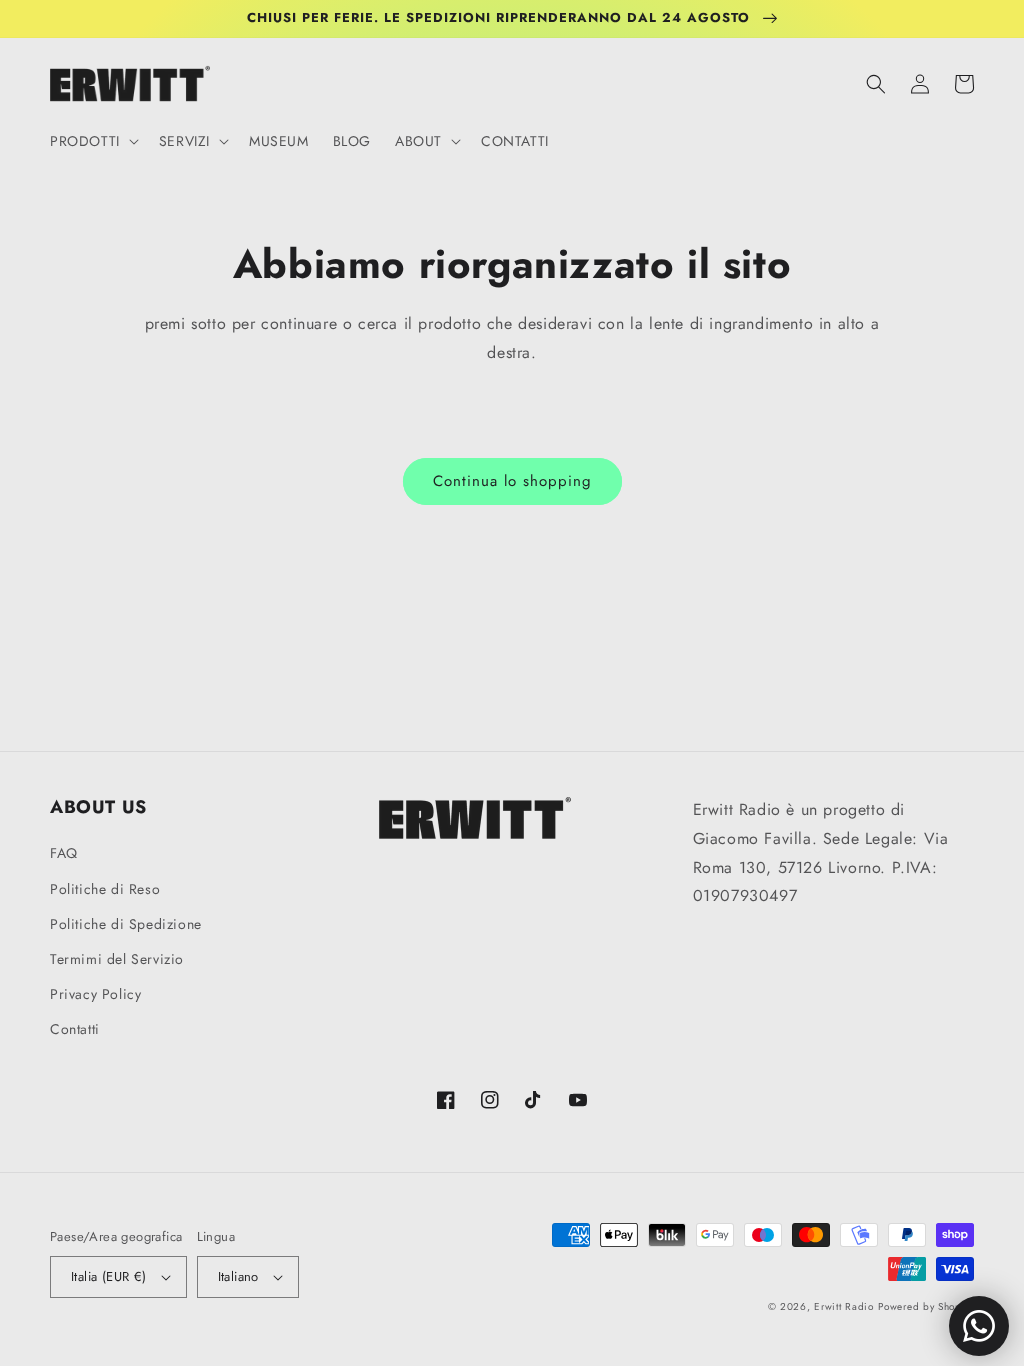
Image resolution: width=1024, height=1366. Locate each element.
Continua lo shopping (512, 481)
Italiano (238, 1276)
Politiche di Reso (105, 889)
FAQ (64, 853)
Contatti (75, 1029)
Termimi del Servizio (117, 959)
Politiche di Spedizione (126, 924)
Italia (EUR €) (109, 1276)
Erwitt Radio (843, 1306)
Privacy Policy (95, 994)
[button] (92, 141)
